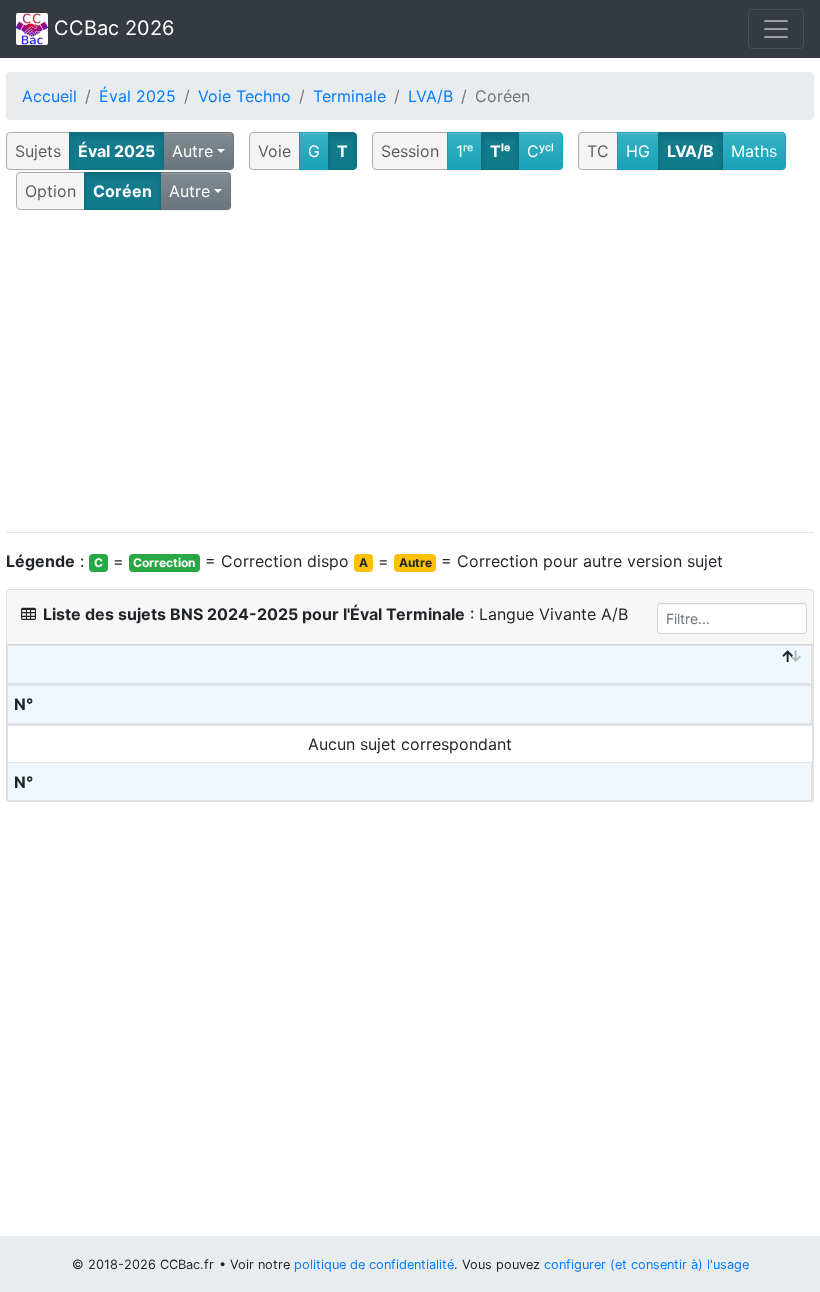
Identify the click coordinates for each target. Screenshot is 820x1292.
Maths (754, 151)
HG (638, 151)
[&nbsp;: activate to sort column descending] (410, 665)
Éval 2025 (137, 96)
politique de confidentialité (374, 1264)
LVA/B (430, 96)
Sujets (38, 151)
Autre (192, 151)
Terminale (349, 96)
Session (410, 151)
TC (598, 151)
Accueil (49, 96)
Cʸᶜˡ (540, 151)
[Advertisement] (410, 372)
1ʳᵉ (464, 151)
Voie (274, 151)
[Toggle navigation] (776, 29)
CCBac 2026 (111, 28)
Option (50, 191)
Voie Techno (244, 96)
